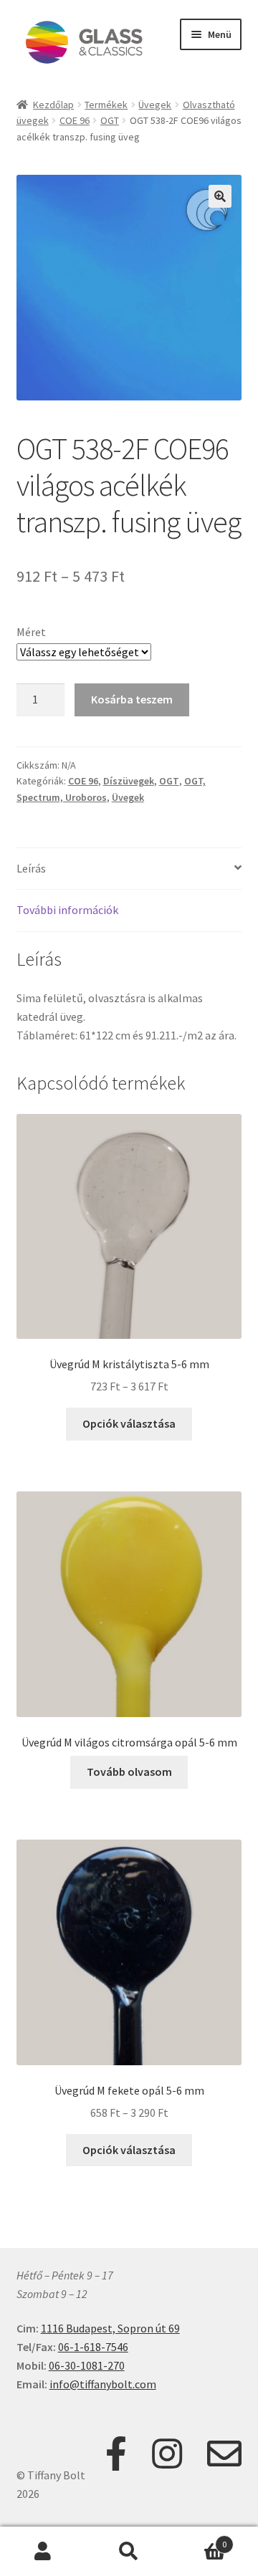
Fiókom (43, 2552)
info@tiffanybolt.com (103, 2384)
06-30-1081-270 (87, 2365)
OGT (110, 120)
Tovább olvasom (129, 1772)
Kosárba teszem (132, 699)
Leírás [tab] (31, 868)
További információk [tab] (67, 910)
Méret (31, 632)
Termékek (106, 105)
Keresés (129, 2552)
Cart (199, 2539)
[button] (220, 196)
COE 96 (75, 120)
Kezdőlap (53, 105)
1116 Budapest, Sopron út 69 (110, 2328)
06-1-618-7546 (93, 2347)
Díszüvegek (129, 781)
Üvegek (155, 105)
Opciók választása (129, 1423)
